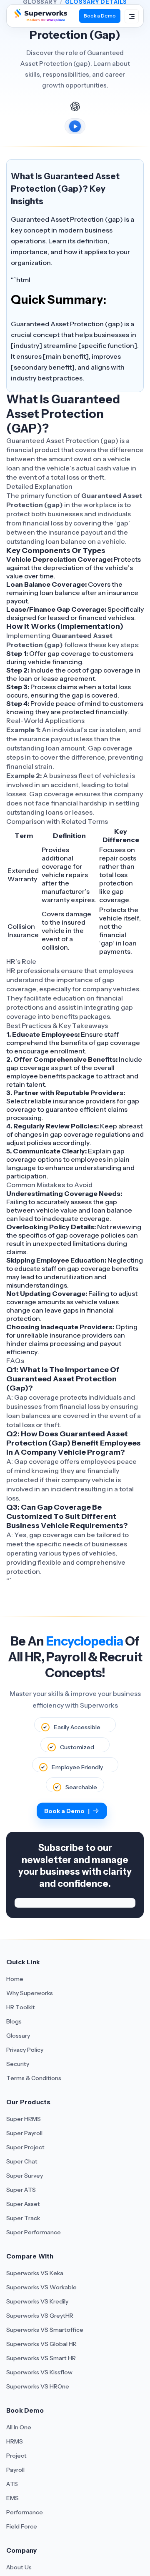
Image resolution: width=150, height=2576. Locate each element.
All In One (19, 2427)
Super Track (23, 2218)
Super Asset (23, 2204)
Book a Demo (100, 16)
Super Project (25, 2147)
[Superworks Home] (40, 19)
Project (16, 2456)
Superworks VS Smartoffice (45, 2330)
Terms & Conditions (34, 2078)
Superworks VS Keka (35, 2273)
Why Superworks (30, 1993)
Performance (25, 2512)
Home (15, 1979)
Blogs (14, 2021)
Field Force (22, 2526)
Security (18, 2064)
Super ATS (21, 2190)
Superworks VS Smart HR (41, 2358)
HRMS (15, 2441)
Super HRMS (24, 2119)
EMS (12, 2498)
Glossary (18, 2036)
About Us (19, 2567)
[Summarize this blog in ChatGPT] (75, 106)
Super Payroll (24, 2133)
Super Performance (34, 2232)
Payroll (15, 2470)
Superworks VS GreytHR (40, 2316)
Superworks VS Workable (41, 2287)
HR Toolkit (21, 2007)
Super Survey (25, 2176)
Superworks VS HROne (38, 2386)
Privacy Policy (25, 2050)
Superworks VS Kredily (37, 2301)
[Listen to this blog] (75, 126)
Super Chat (22, 2161)
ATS (12, 2484)
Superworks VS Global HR (41, 2344)
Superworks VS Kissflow (39, 2372)
